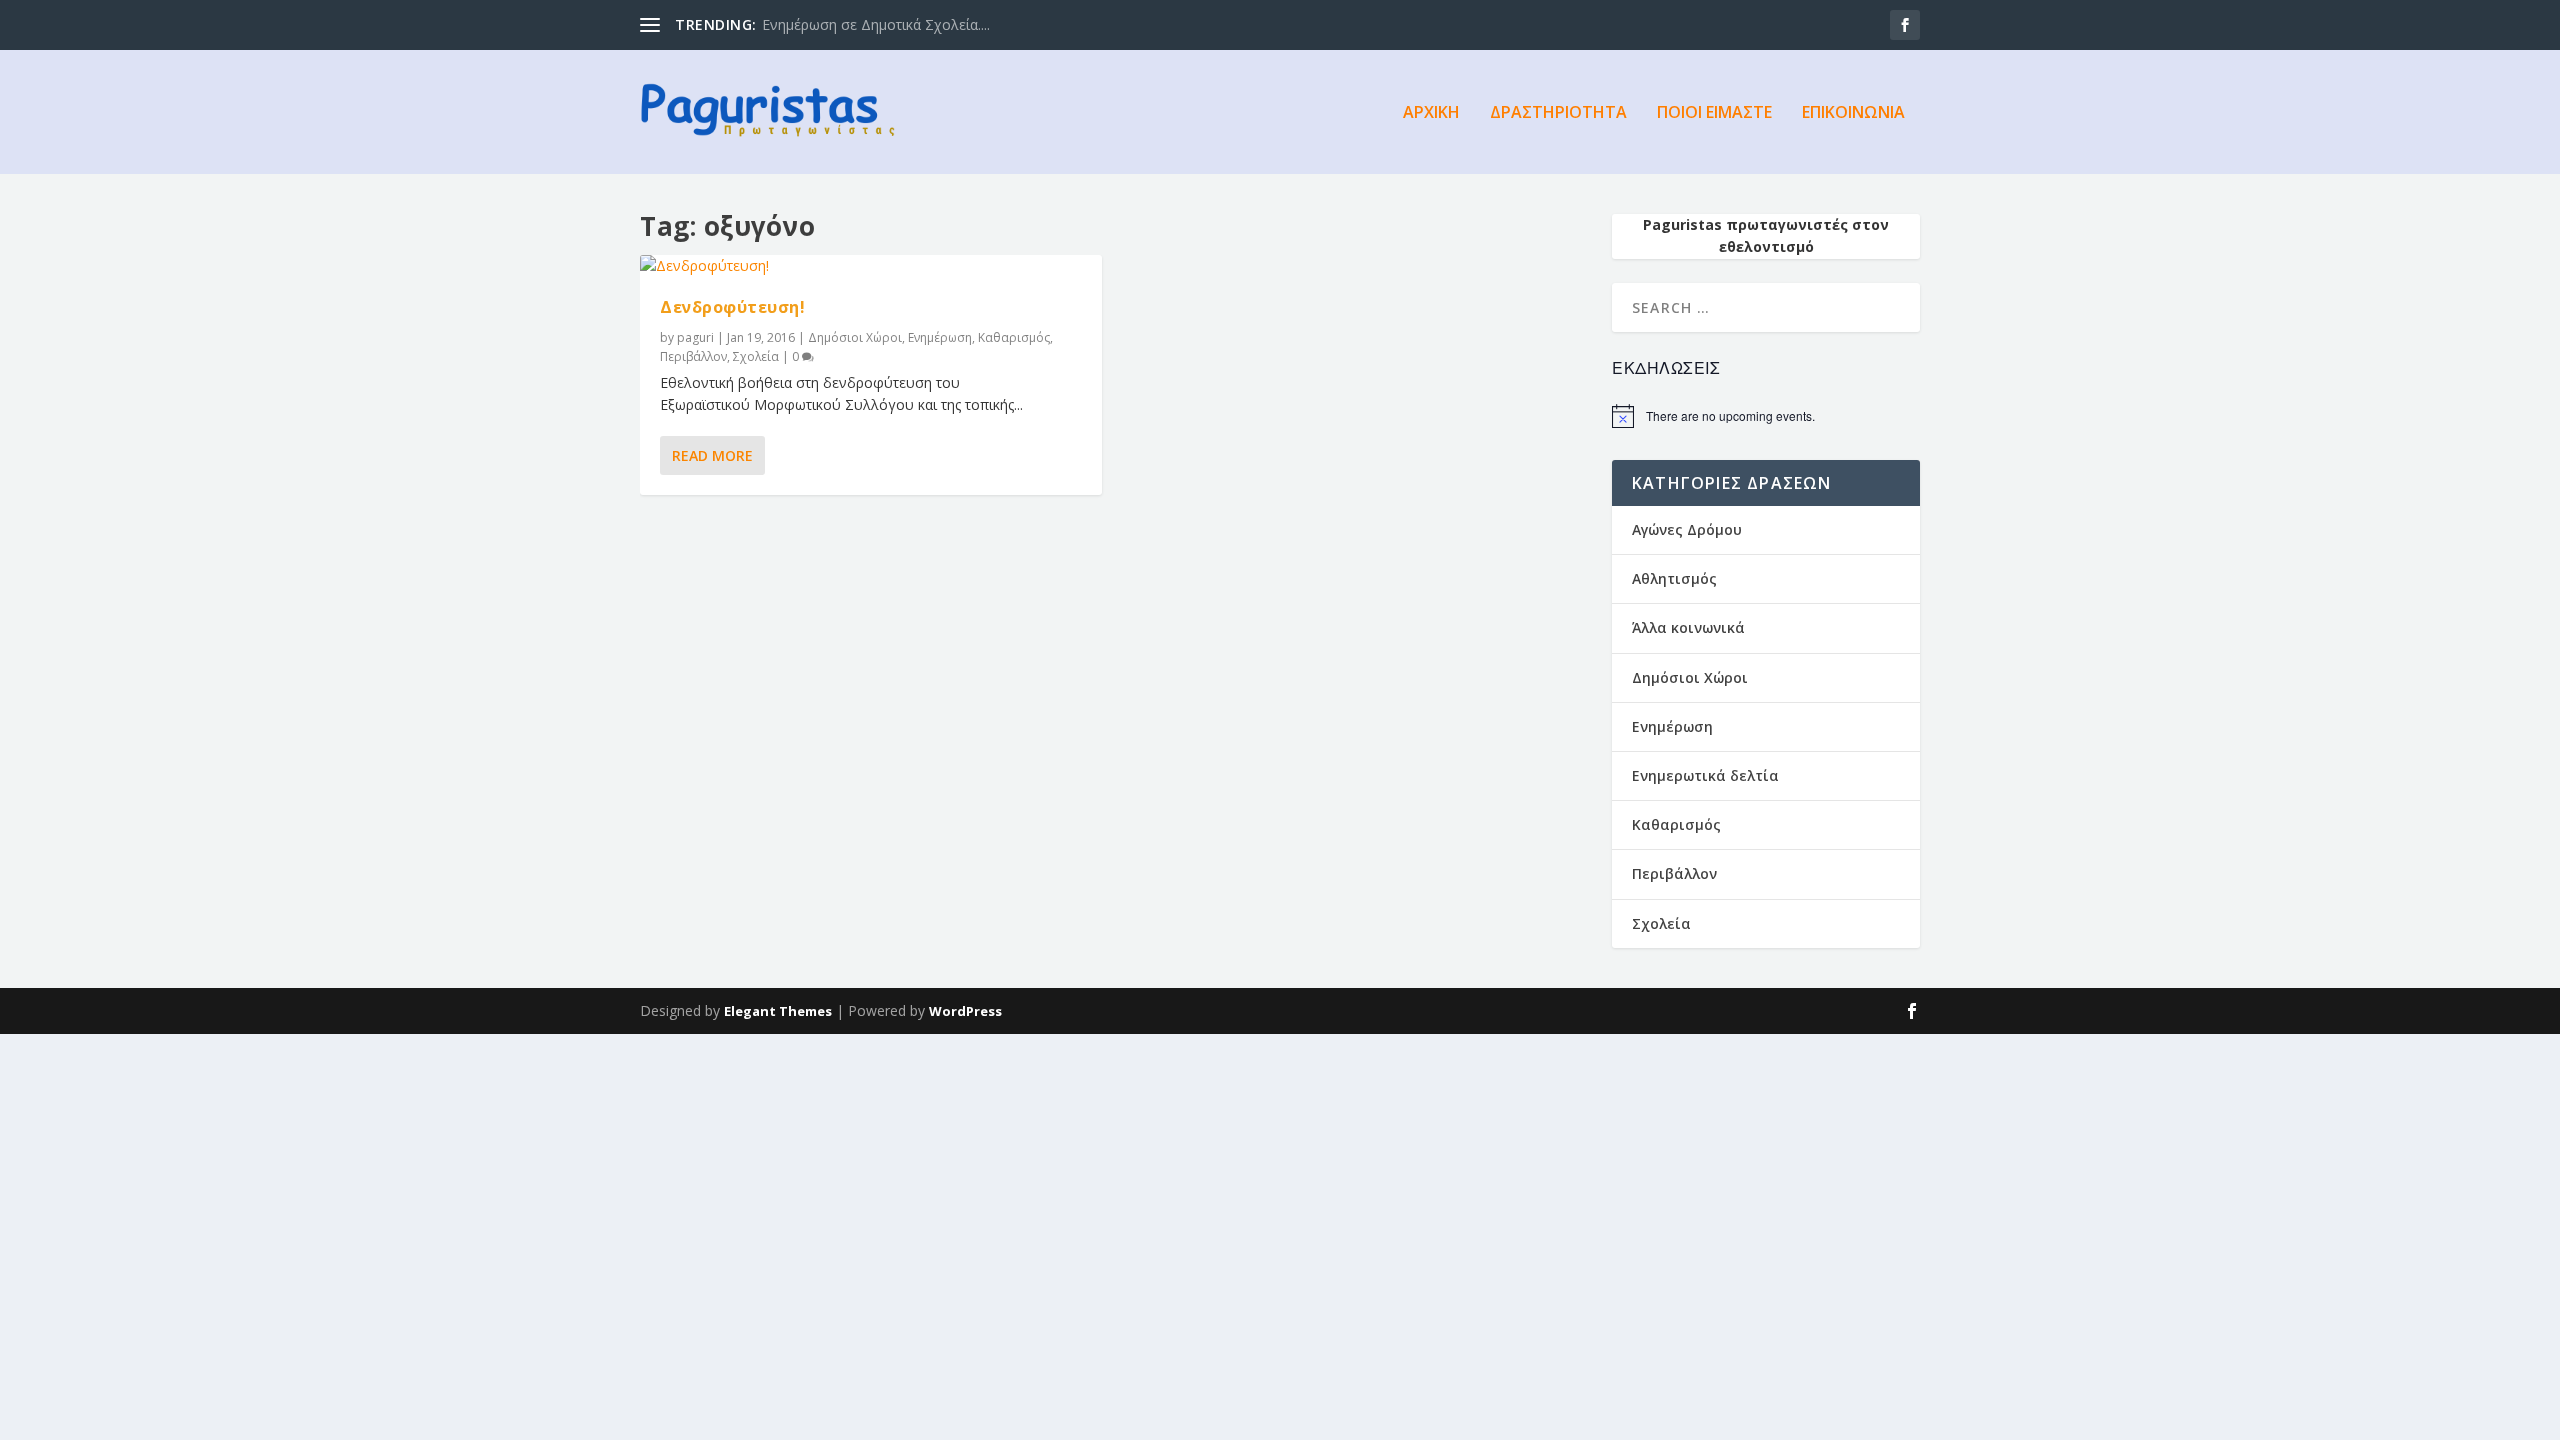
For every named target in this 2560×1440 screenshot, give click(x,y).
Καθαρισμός (1014, 337)
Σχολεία (756, 356)
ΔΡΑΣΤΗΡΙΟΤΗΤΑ (1558, 113)
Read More (712, 455)
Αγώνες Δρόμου (1687, 529)
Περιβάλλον (693, 356)
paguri (695, 337)
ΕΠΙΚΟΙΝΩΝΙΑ (1853, 113)
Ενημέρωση (940, 337)
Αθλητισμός (1674, 578)
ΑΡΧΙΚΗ (1431, 113)
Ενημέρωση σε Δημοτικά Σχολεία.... (876, 24)
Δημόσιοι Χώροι (855, 337)
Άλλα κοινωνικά (1688, 627)
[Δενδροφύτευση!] (871, 266)
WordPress (965, 1011)
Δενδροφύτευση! (732, 307)
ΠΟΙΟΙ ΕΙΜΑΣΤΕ (1714, 113)
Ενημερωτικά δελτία (1705, 775)
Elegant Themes (778, 1011)
